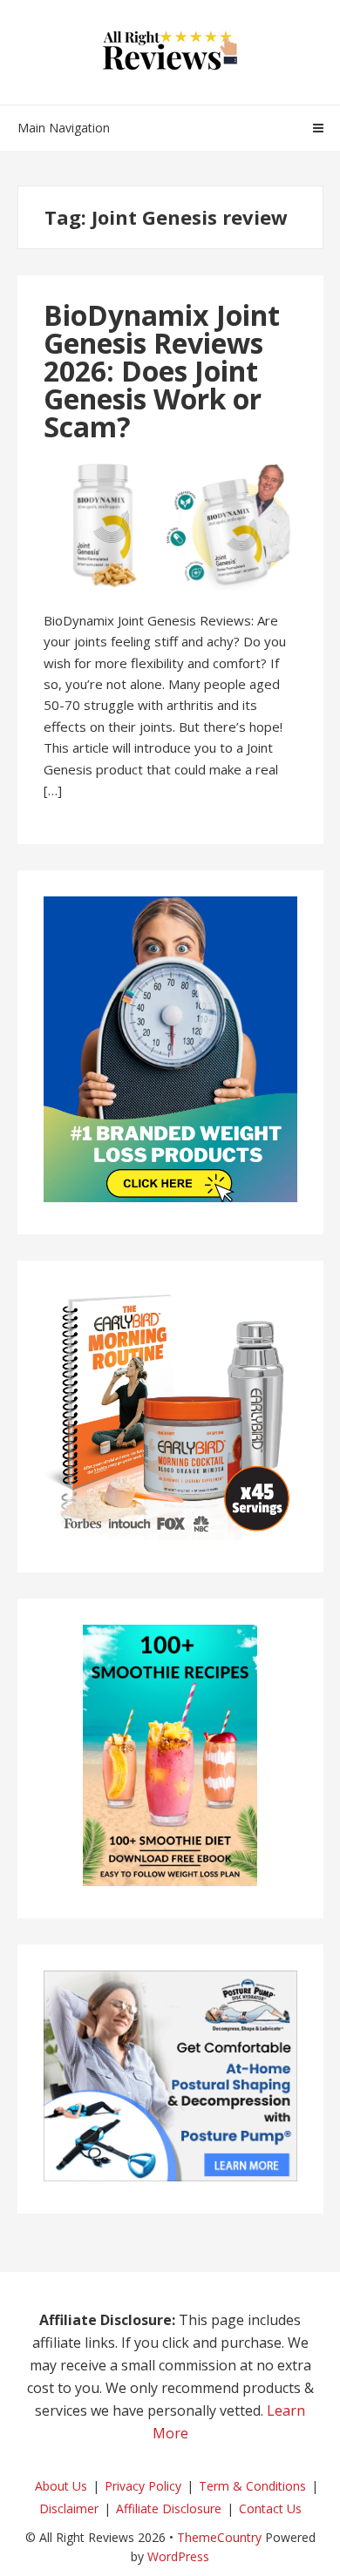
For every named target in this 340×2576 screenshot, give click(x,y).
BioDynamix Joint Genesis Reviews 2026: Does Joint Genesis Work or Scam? (162, 371)
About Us (61, 2486)
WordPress (178, 2556)
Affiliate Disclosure (169, 2508)
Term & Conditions (252, 2486)
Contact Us (270, 2508)
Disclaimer (69, 2508)
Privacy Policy (143, 2486)
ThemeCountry (219, 2537)
